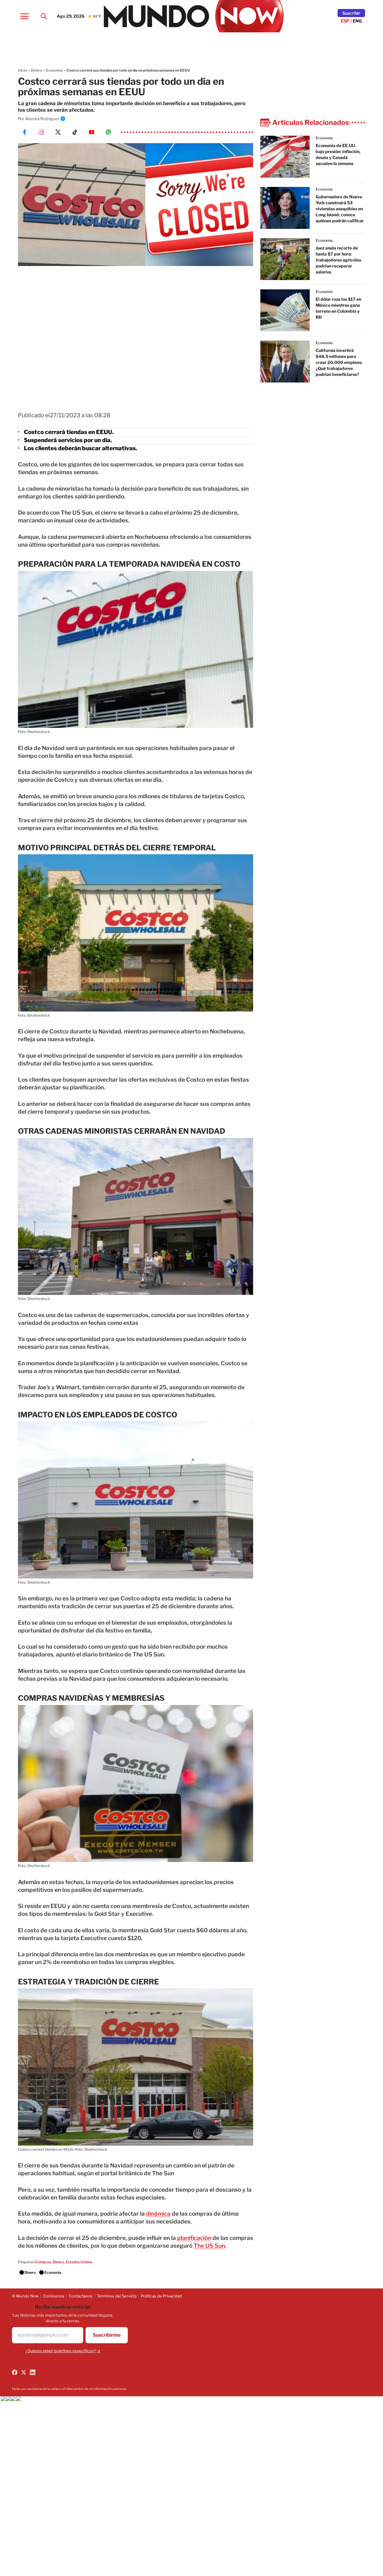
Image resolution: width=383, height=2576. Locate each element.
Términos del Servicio (117, 2296)
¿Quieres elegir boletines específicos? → (63, 2351)
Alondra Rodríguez (42, 119)
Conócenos (54, 2296)
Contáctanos (81, 2296)
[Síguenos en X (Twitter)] (24, 2372)
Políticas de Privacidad (161, 2296)
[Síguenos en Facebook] (15, 2372)
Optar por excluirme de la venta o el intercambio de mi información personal (69, 2389)
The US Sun (209, 2246)
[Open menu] (25, 16)
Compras (43, 2262)
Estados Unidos (79, 2262)
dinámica (158, 2214)
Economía (54, 70)
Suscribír (351, 13)
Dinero (37, 70)
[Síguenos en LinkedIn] (33, 2372)
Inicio (23, 70)
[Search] (44, 16)
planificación (194, 2238)
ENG (357, 21)
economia (324, 138)
